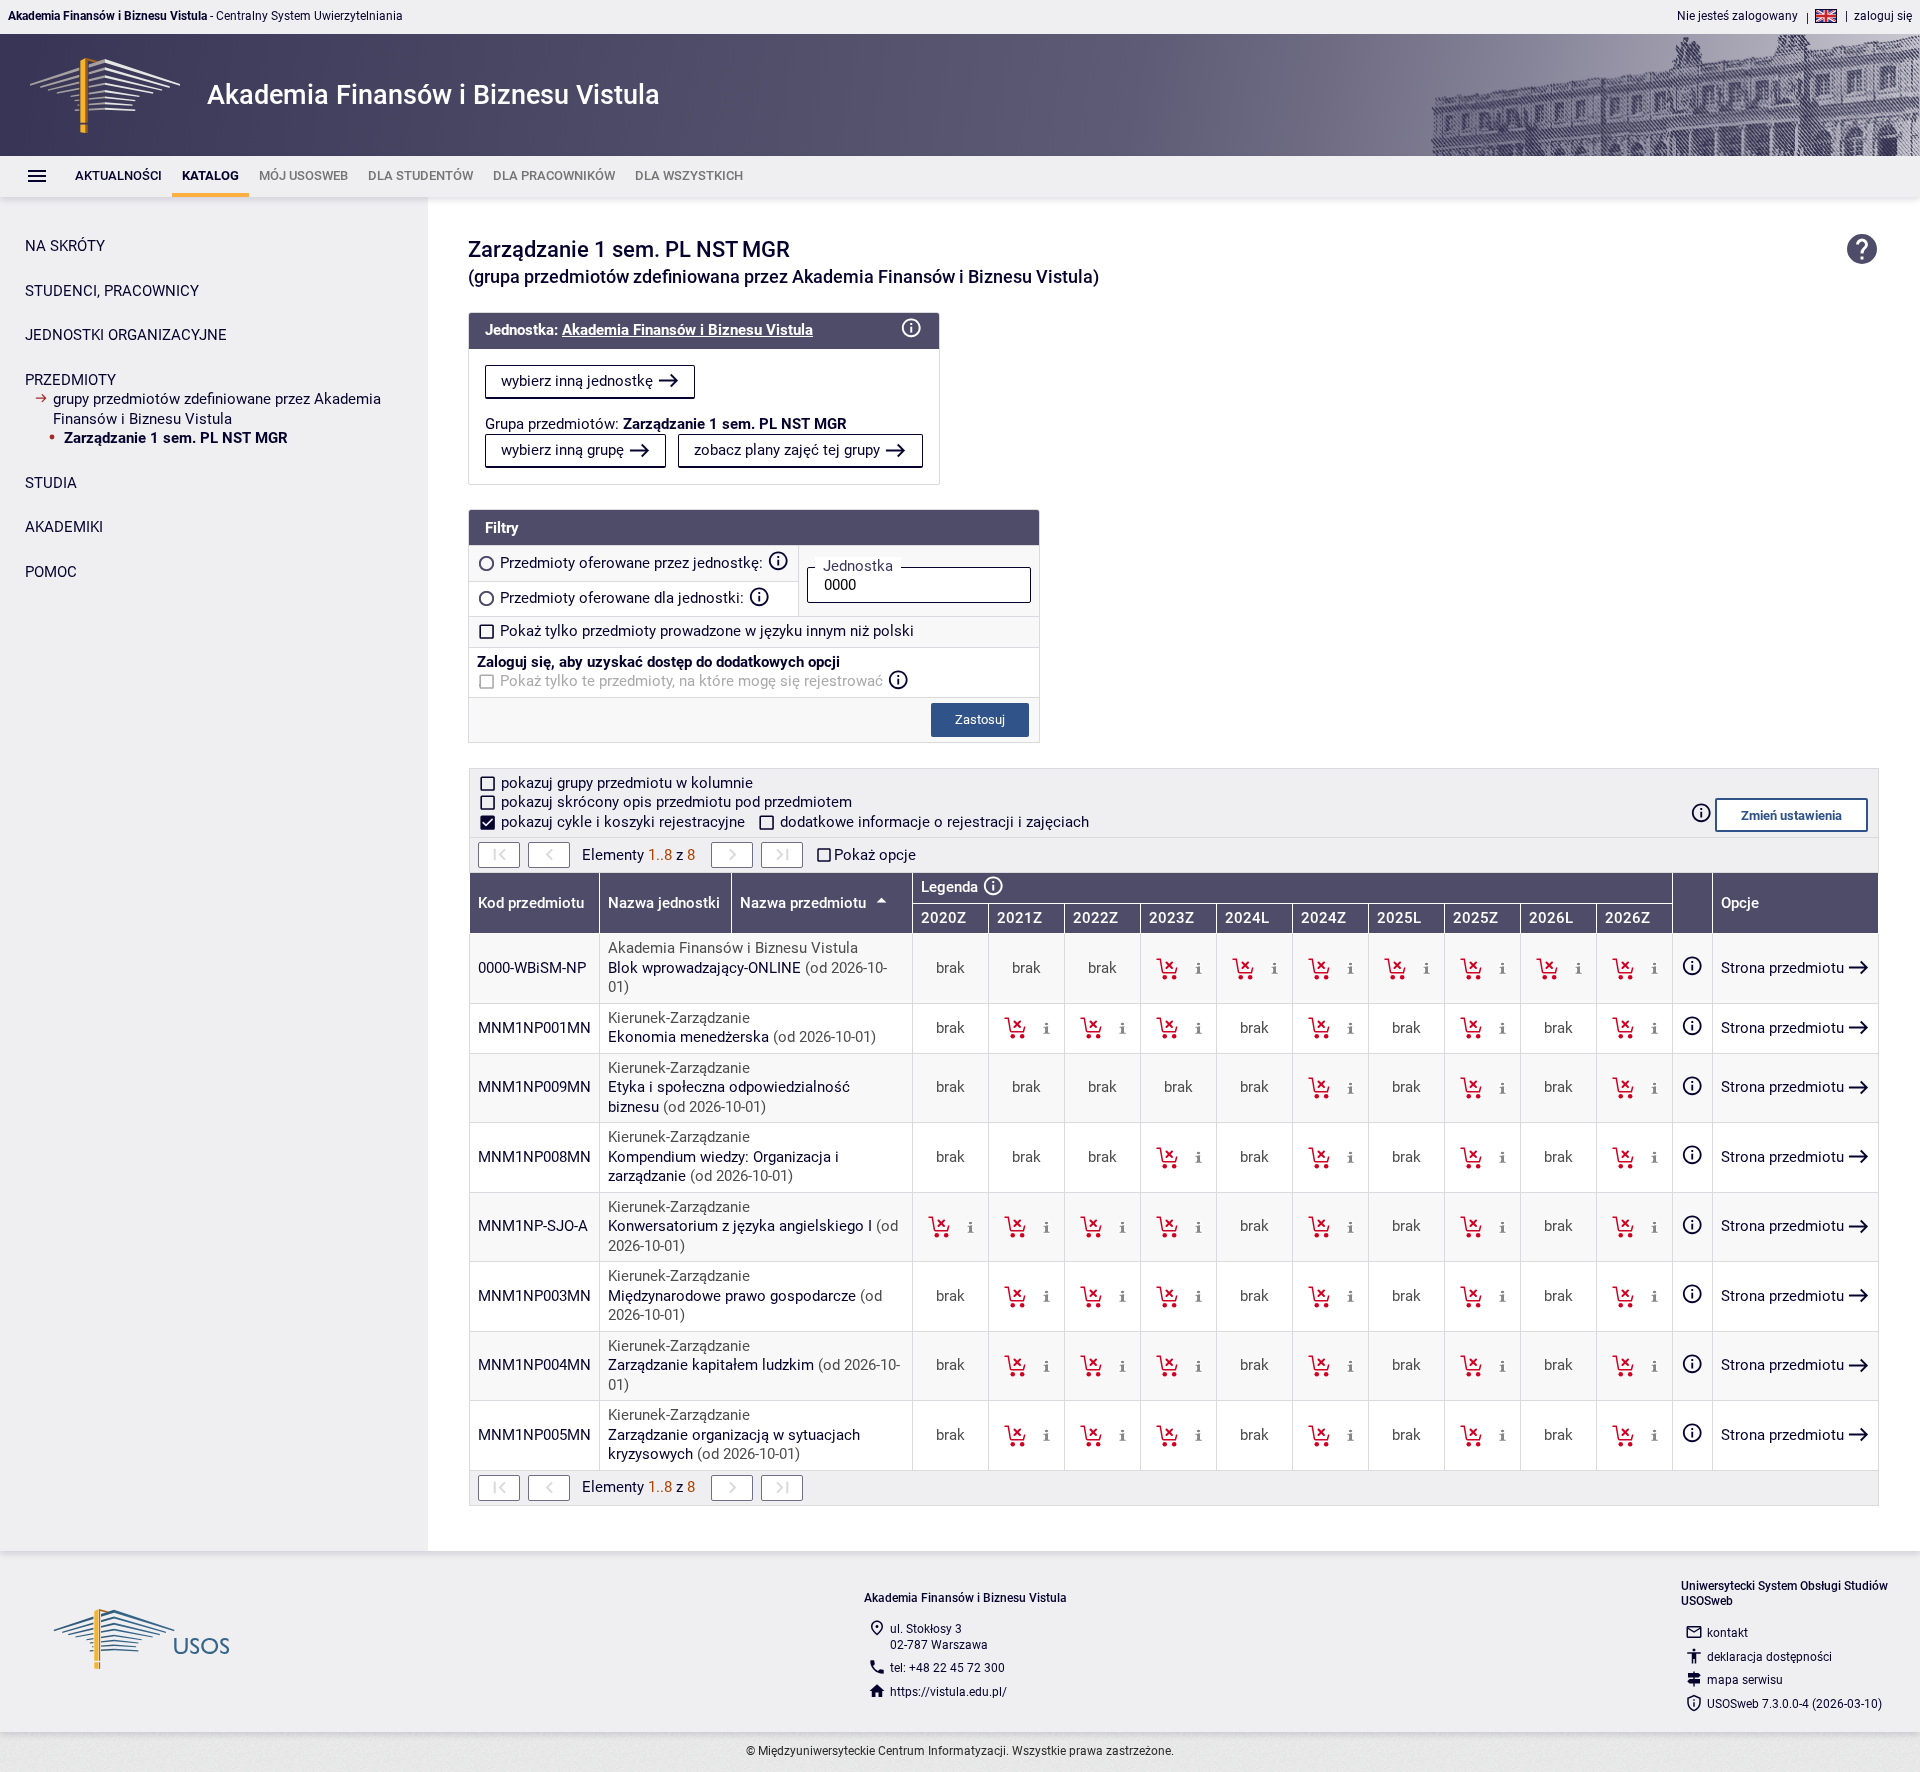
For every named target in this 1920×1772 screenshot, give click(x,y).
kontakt (1727, 1633)
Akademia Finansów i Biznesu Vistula (687, 330)
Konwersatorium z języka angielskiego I (740, 1226)
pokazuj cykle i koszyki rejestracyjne (623, 822)
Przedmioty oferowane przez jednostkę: (631, 563)
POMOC (51, 572)
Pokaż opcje (875, 855)
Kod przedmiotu (531, 903)
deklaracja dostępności (1769, 1657)
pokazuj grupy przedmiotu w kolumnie (625, 783)
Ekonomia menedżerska (688, 1037)
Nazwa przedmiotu (805, 903)
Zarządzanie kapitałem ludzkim (711, 1365)
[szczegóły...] (1198, 968)
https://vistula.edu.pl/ (948, 1692)
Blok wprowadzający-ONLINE (704, 968)
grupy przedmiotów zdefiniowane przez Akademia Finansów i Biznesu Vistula (217, 409)
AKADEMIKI (64, 527)
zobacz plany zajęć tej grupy (787, 450)
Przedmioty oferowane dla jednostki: (622, 598)
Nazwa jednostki (664, 903)
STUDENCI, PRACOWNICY (112, 291)
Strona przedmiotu (1782, 968)
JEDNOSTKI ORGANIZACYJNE (126, 335)
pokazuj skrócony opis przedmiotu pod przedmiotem (674, 802)
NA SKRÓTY (65, 246)
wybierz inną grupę (562, 450)
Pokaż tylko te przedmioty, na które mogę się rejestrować (691, 681)
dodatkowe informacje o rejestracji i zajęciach (932, 822)
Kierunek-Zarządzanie (679, 1018)
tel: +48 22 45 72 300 (947, 1668)
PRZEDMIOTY (70, 380)
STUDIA (51, 483)
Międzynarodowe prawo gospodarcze (732, 1296)
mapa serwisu (1745, 1680)
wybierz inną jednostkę (577, 381)
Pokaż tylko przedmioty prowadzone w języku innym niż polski (707, 631)
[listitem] (118, 176)
